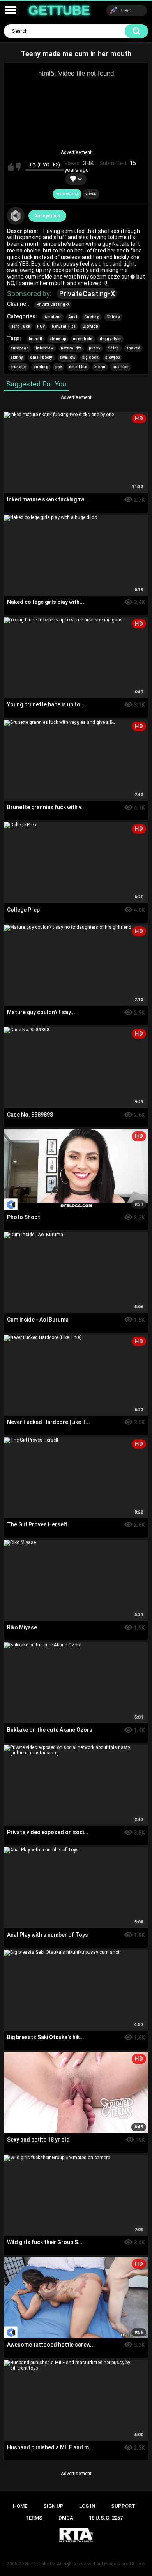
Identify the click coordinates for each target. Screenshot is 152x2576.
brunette (19, 367)
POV (41, 326)
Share (91, 194)
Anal (73, 317)
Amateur (53, 317)
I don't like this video (19, 167)
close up (58, 339)
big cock (90, 357)
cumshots (83, 339)
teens (100, 367)
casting (41, 367)
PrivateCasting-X (87, 294)
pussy (95, 348)
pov (59, 367)
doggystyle (110, 339)
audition (121, 367)
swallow (67, 357)
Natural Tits (64, 326)
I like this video (11, 167)
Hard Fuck (20, 326)
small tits (78, 367)
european (20, 348)
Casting (92, 317)
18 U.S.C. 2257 (106, 2518)
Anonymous (47, 216)
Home (20, 2506)
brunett (36, 339)
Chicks (113, 317)
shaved (133, 348)
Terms (34, 2518)
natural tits (72, 348)
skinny (17, 357)
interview (45, 348)
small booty (41, 357)
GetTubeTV (43, 2564)
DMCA (66, 2518)
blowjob (112, 357)
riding (113, 348)
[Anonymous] (16, 216)
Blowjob (90, 326)
